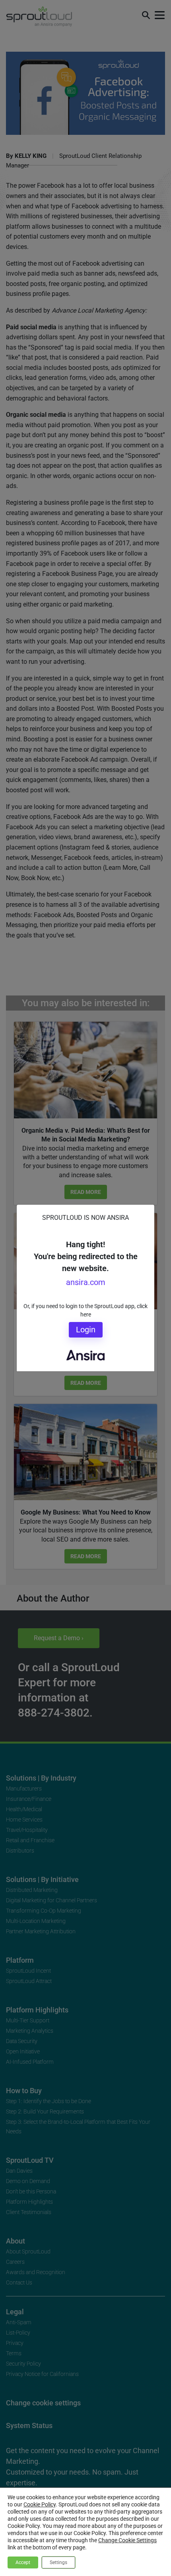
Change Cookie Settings (127, 2540)
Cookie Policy (40, 2504)
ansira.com (86, 1282)
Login (86, 1330)
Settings (58, 2562)
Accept (23, 2562)
